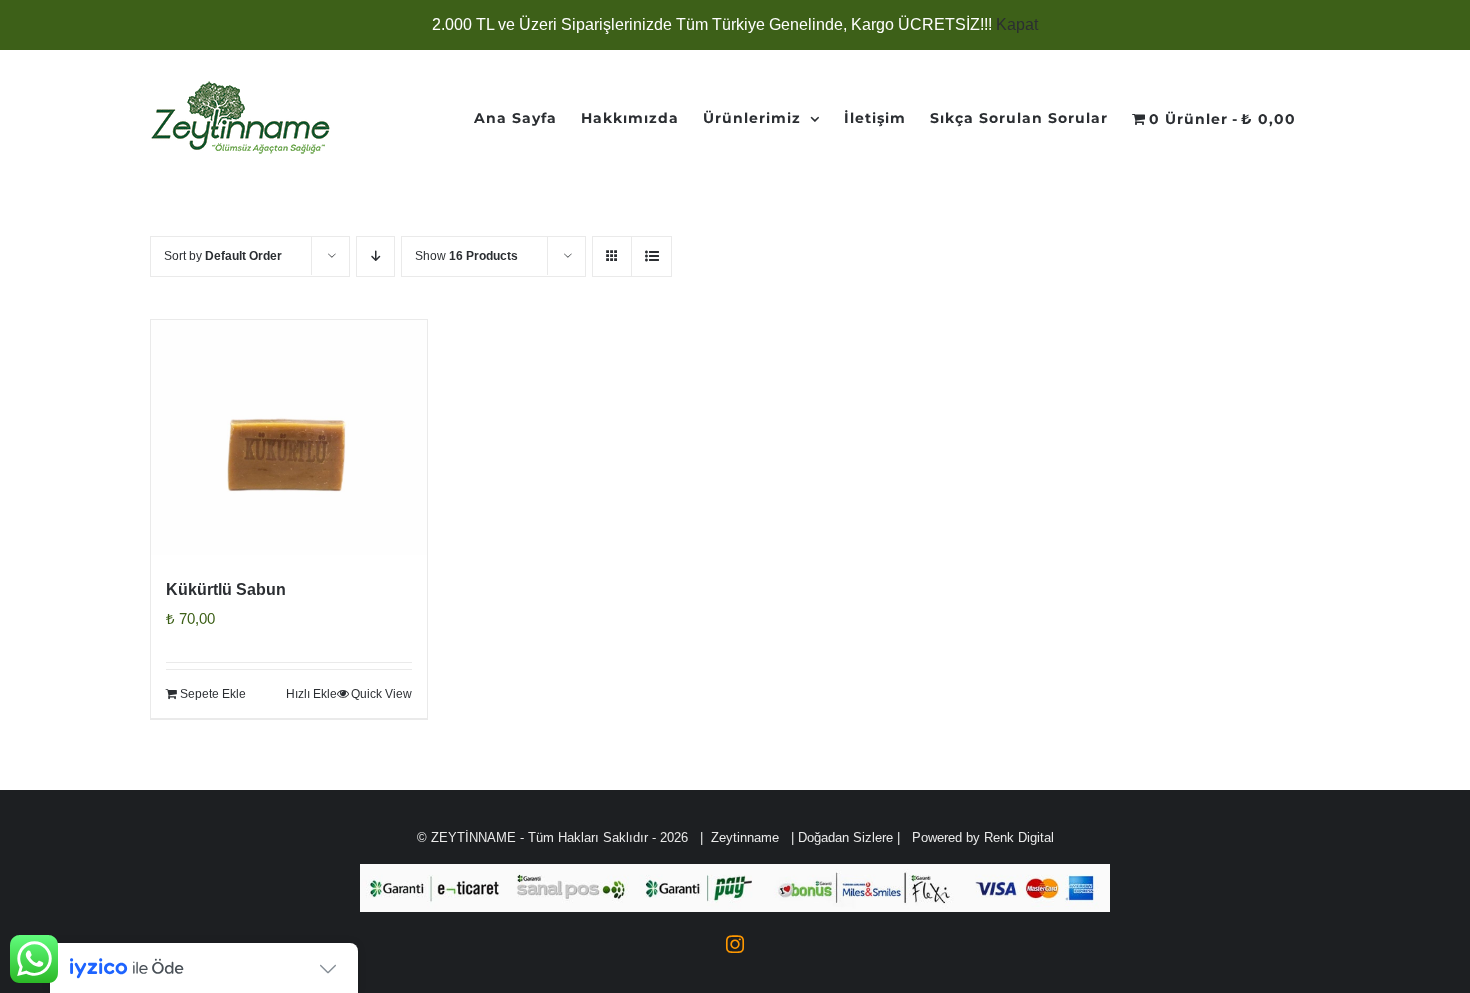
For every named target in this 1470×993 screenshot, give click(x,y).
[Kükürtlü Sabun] (289, 437)
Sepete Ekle (213, 694)
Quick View (381, 694)
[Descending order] (375, 256)
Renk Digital (1019, 837)
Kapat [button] (1017, 24)
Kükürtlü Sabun (226, 589)
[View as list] (651, 256)
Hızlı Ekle (311, 694)
